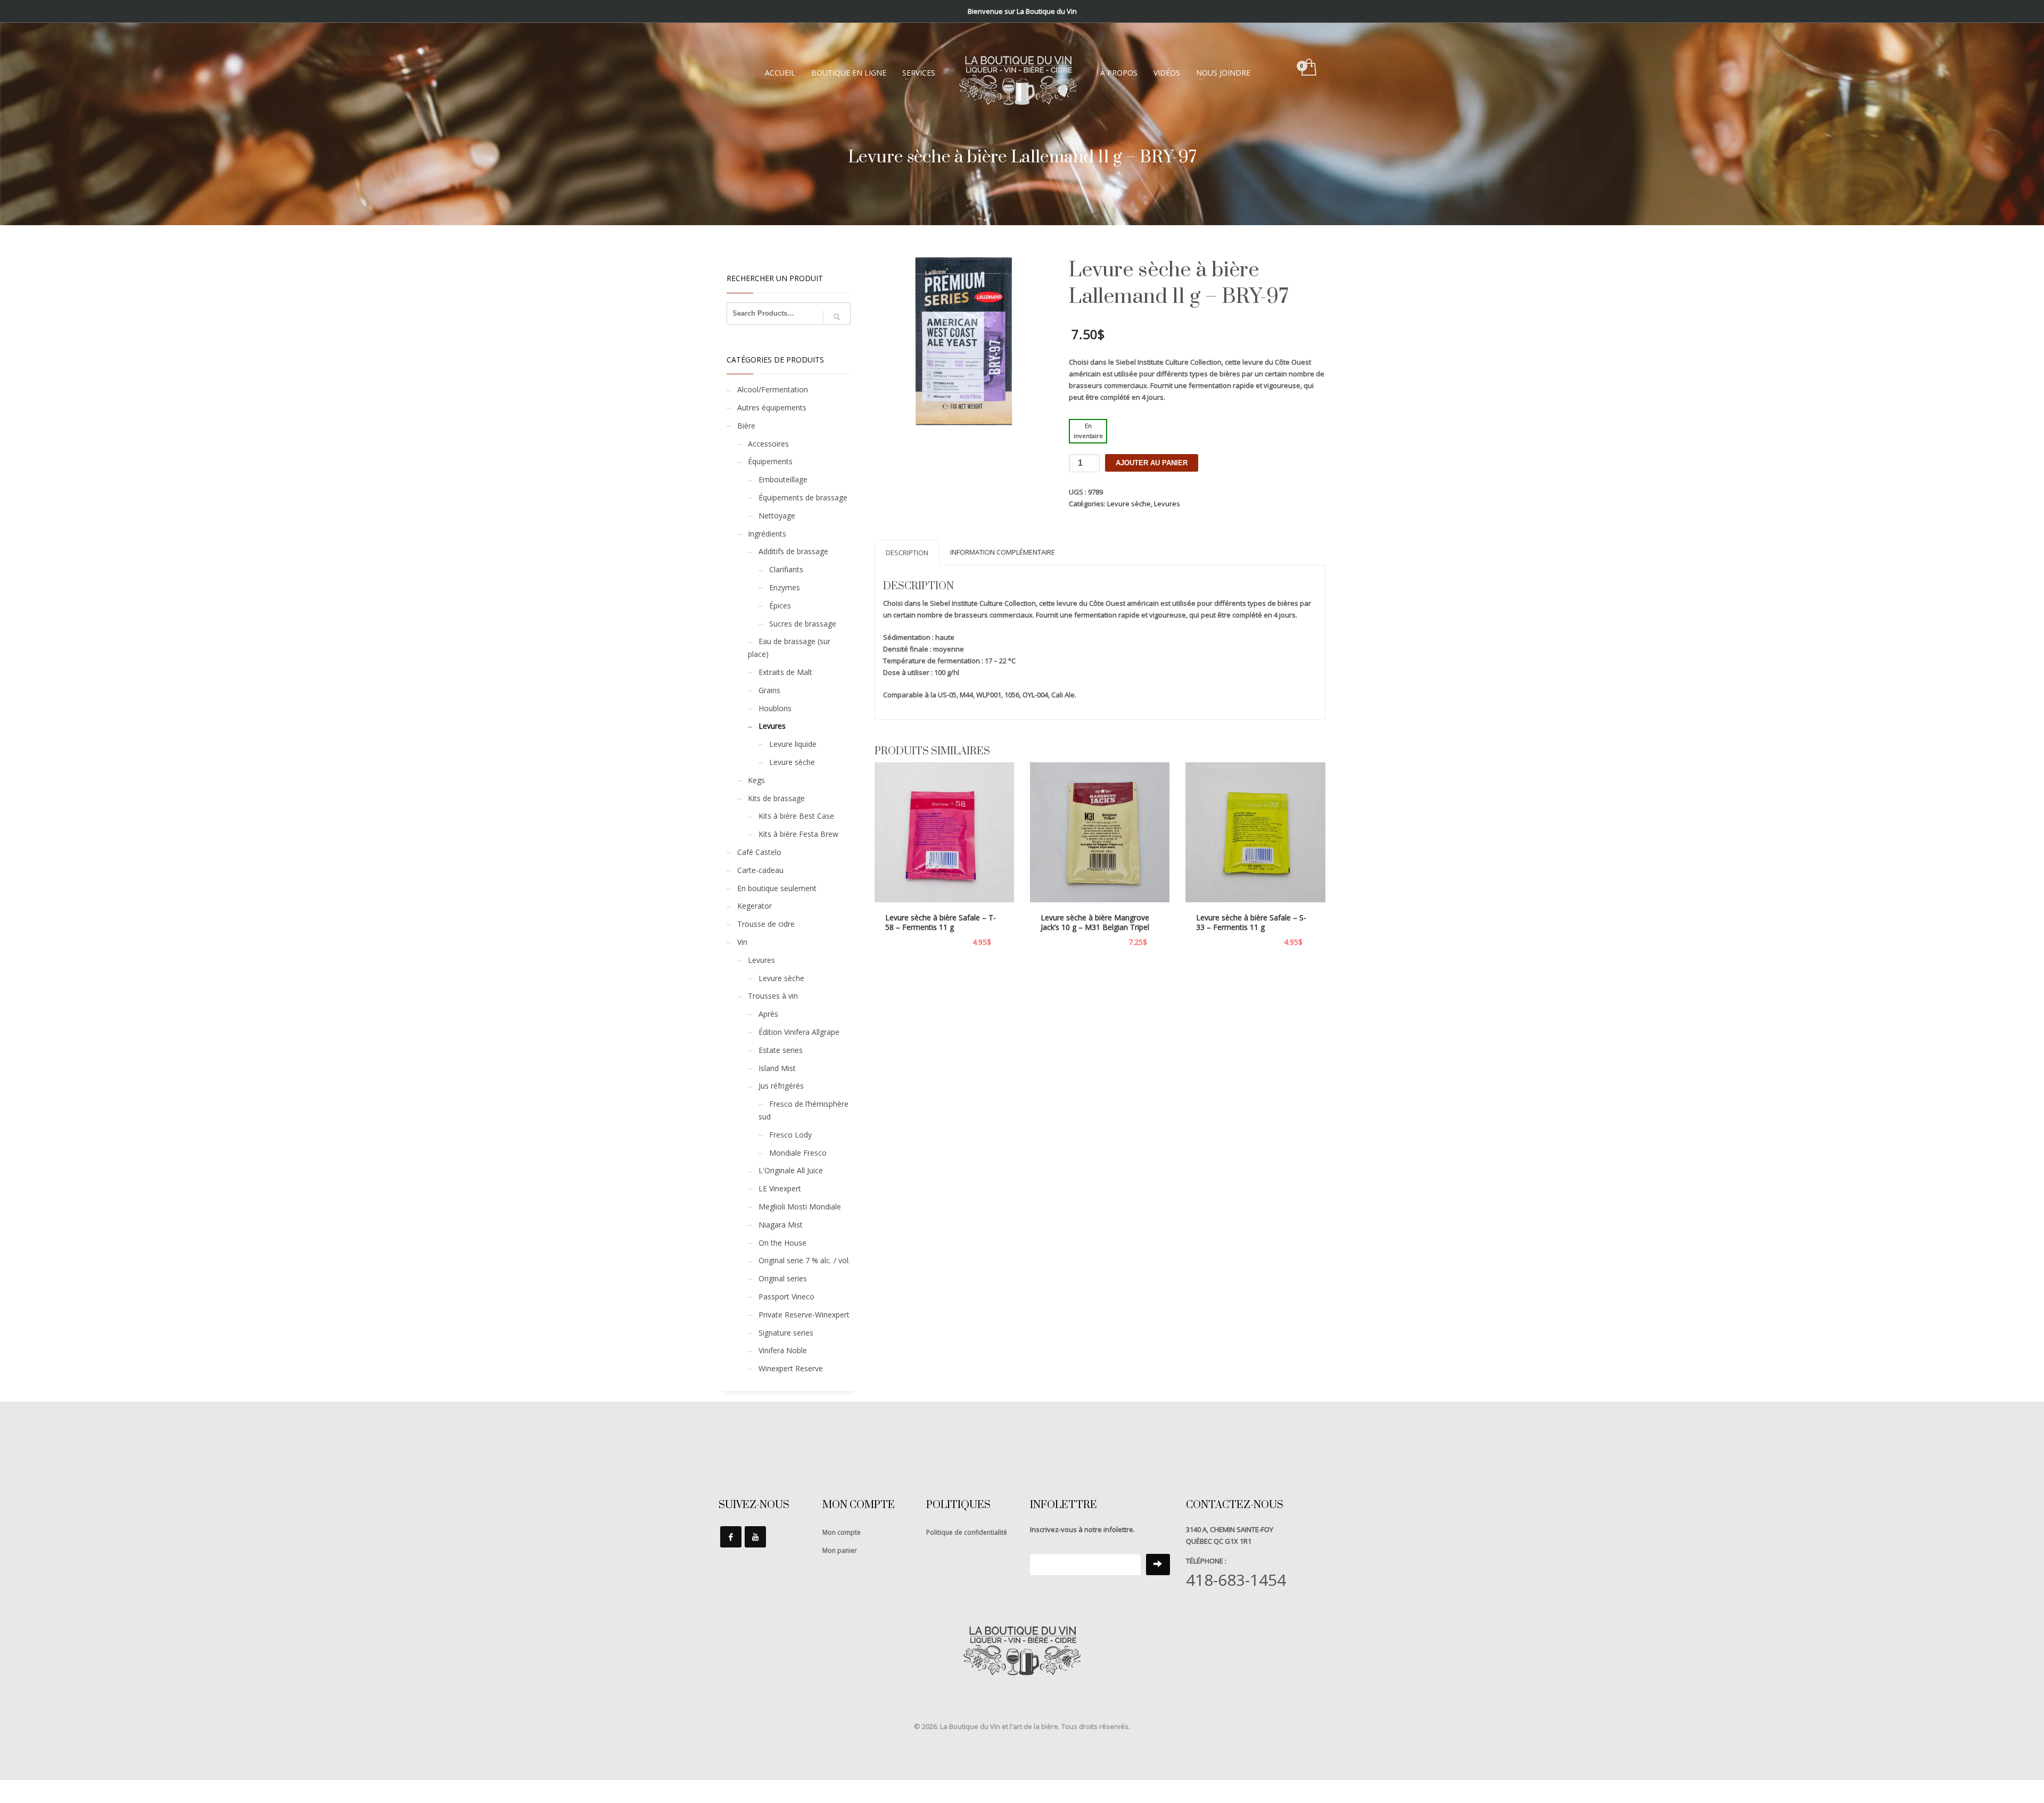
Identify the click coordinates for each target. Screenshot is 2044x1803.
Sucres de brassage (803, 624)
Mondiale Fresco (798, 1153)
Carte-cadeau (760, 870)
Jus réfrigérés (781, 1086)
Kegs (756, 780)
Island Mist (777, 1068)
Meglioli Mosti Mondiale (800, 1207)
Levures (1167, 504)
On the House (782, 1243)
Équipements (770, 461)
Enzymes (785, 587)
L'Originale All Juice (791, 1170)
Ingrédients (767, 534)
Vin (742, 942)
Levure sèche (1129, 504)
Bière (746, 426)
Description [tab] (907, 553)
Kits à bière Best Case (796, 816)
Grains (769, 690)
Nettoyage (777, 516)
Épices (780, 606)
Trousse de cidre (766, 924)
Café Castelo (759, 852)
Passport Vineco (786, 1296)
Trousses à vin (773, 996)
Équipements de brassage (803, 497)
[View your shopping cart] (1308, 68)
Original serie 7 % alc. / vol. (804, 1260)
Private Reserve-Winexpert (804, 1315)
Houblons (775, 708)
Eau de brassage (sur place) (789, 648)
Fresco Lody (790, 1135)
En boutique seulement (777, 888)
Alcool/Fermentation (773, 389)
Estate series (781, 1050)
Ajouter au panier (1152, 463)
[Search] (837, 317)
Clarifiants (786, 569)
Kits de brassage (776, 798)
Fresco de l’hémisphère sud (803, 1110)
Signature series (786, 1333)
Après (768, 1014)
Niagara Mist (781, 1225)
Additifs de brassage (793, 551)
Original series (783, 1278)
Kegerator (755, 906)
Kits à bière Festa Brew (798, 834)
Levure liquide (793, 744)
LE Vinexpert (780, 1188)
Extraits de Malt (785, 672)
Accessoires (768, 444)
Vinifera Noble (783, 1350)
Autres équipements (772, 407)
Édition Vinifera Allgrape (799, 1032)
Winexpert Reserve (791, 1368)
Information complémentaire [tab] (1003, 552)
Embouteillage (783, 479)
